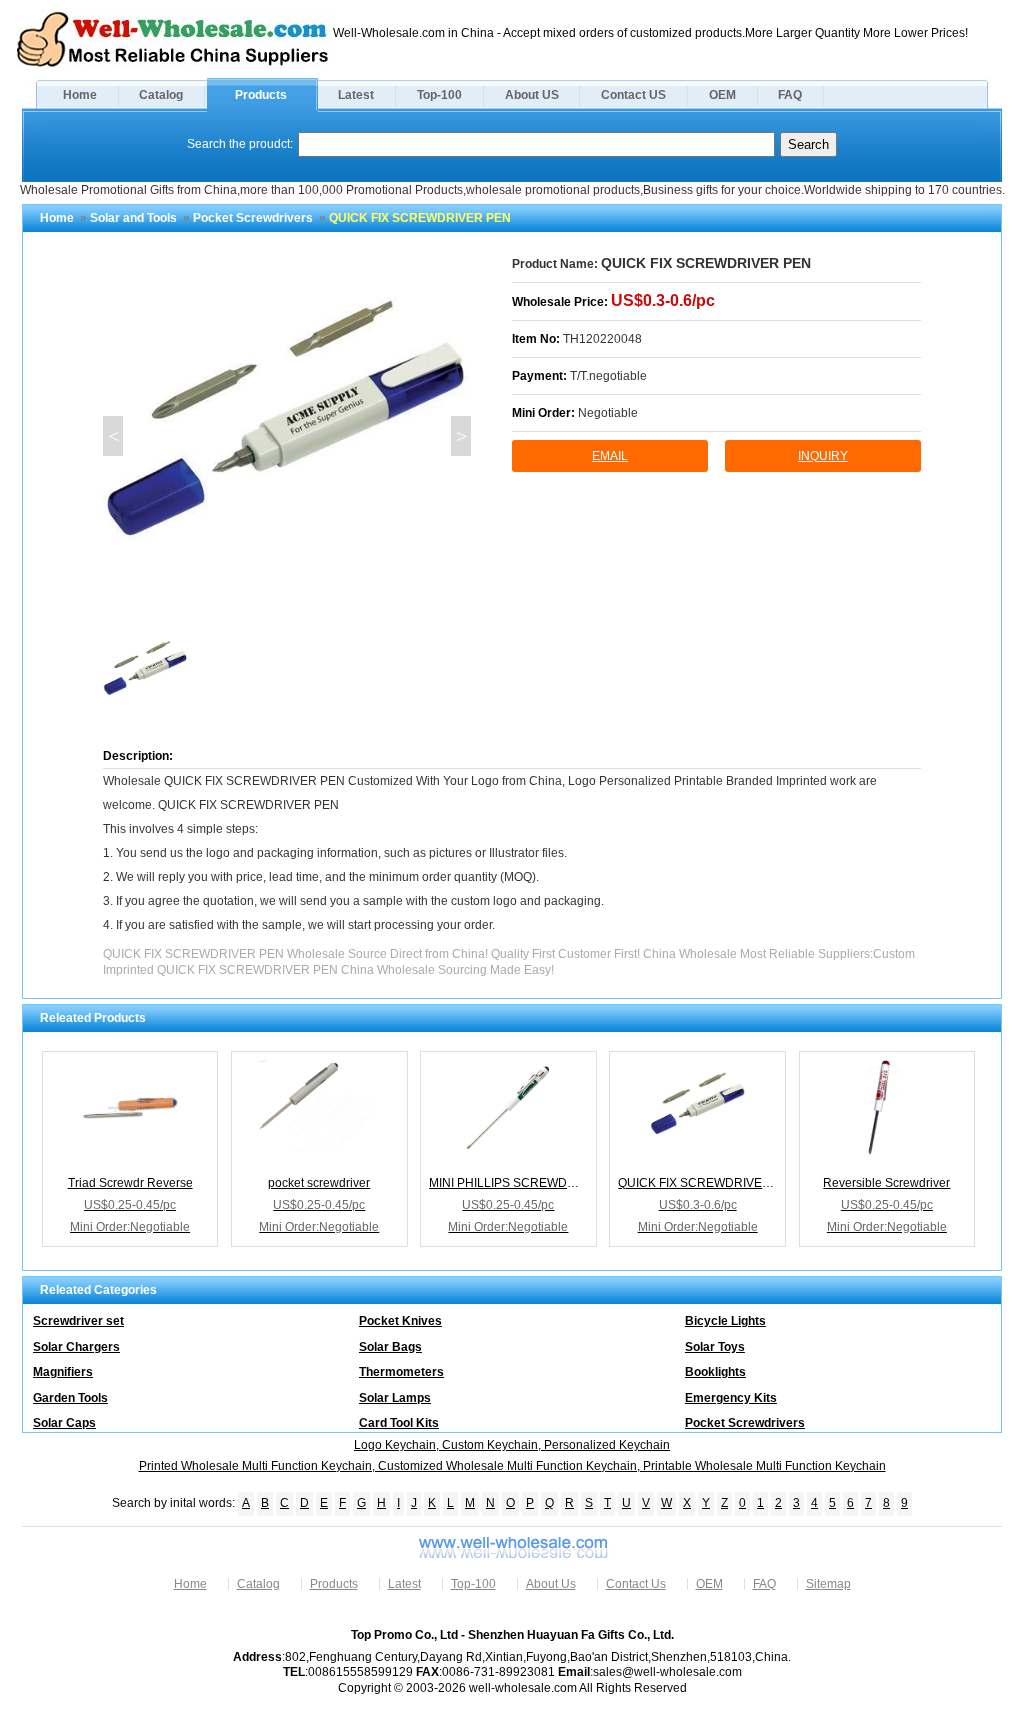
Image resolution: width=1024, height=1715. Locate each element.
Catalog (161, 95)
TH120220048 (602, 339)
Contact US (633, 95)
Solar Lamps (395, 1398)
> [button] (461, 436)
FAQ (790, 95)
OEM (722, 95)
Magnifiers (63, 1372)
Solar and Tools (133, 218)
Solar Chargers (76, 1347)
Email (610, 456)
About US (532, 95)
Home (80, 95)
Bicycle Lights (725, 1321)
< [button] (113, 436)
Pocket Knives (400, 1321)
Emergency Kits (731, 1398)
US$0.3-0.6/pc (663, 300)
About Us (551, 1584)
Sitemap (828, 1584)
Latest (356, 95)
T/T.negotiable (608, 376)
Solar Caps (64, 1423)
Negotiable (608, 413)
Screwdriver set (78, 1321)
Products (261, 95)
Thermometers (401, 1372)
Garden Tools (70, 1398)
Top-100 (439, 95)
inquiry (823, 456)
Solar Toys (715, 1347)
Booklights (715, 1372)
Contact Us (636, 1584)
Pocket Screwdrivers (253, 218)
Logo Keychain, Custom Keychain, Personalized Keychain (512, 1445)
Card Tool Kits (399, 1423)
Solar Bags (390, 1347)
